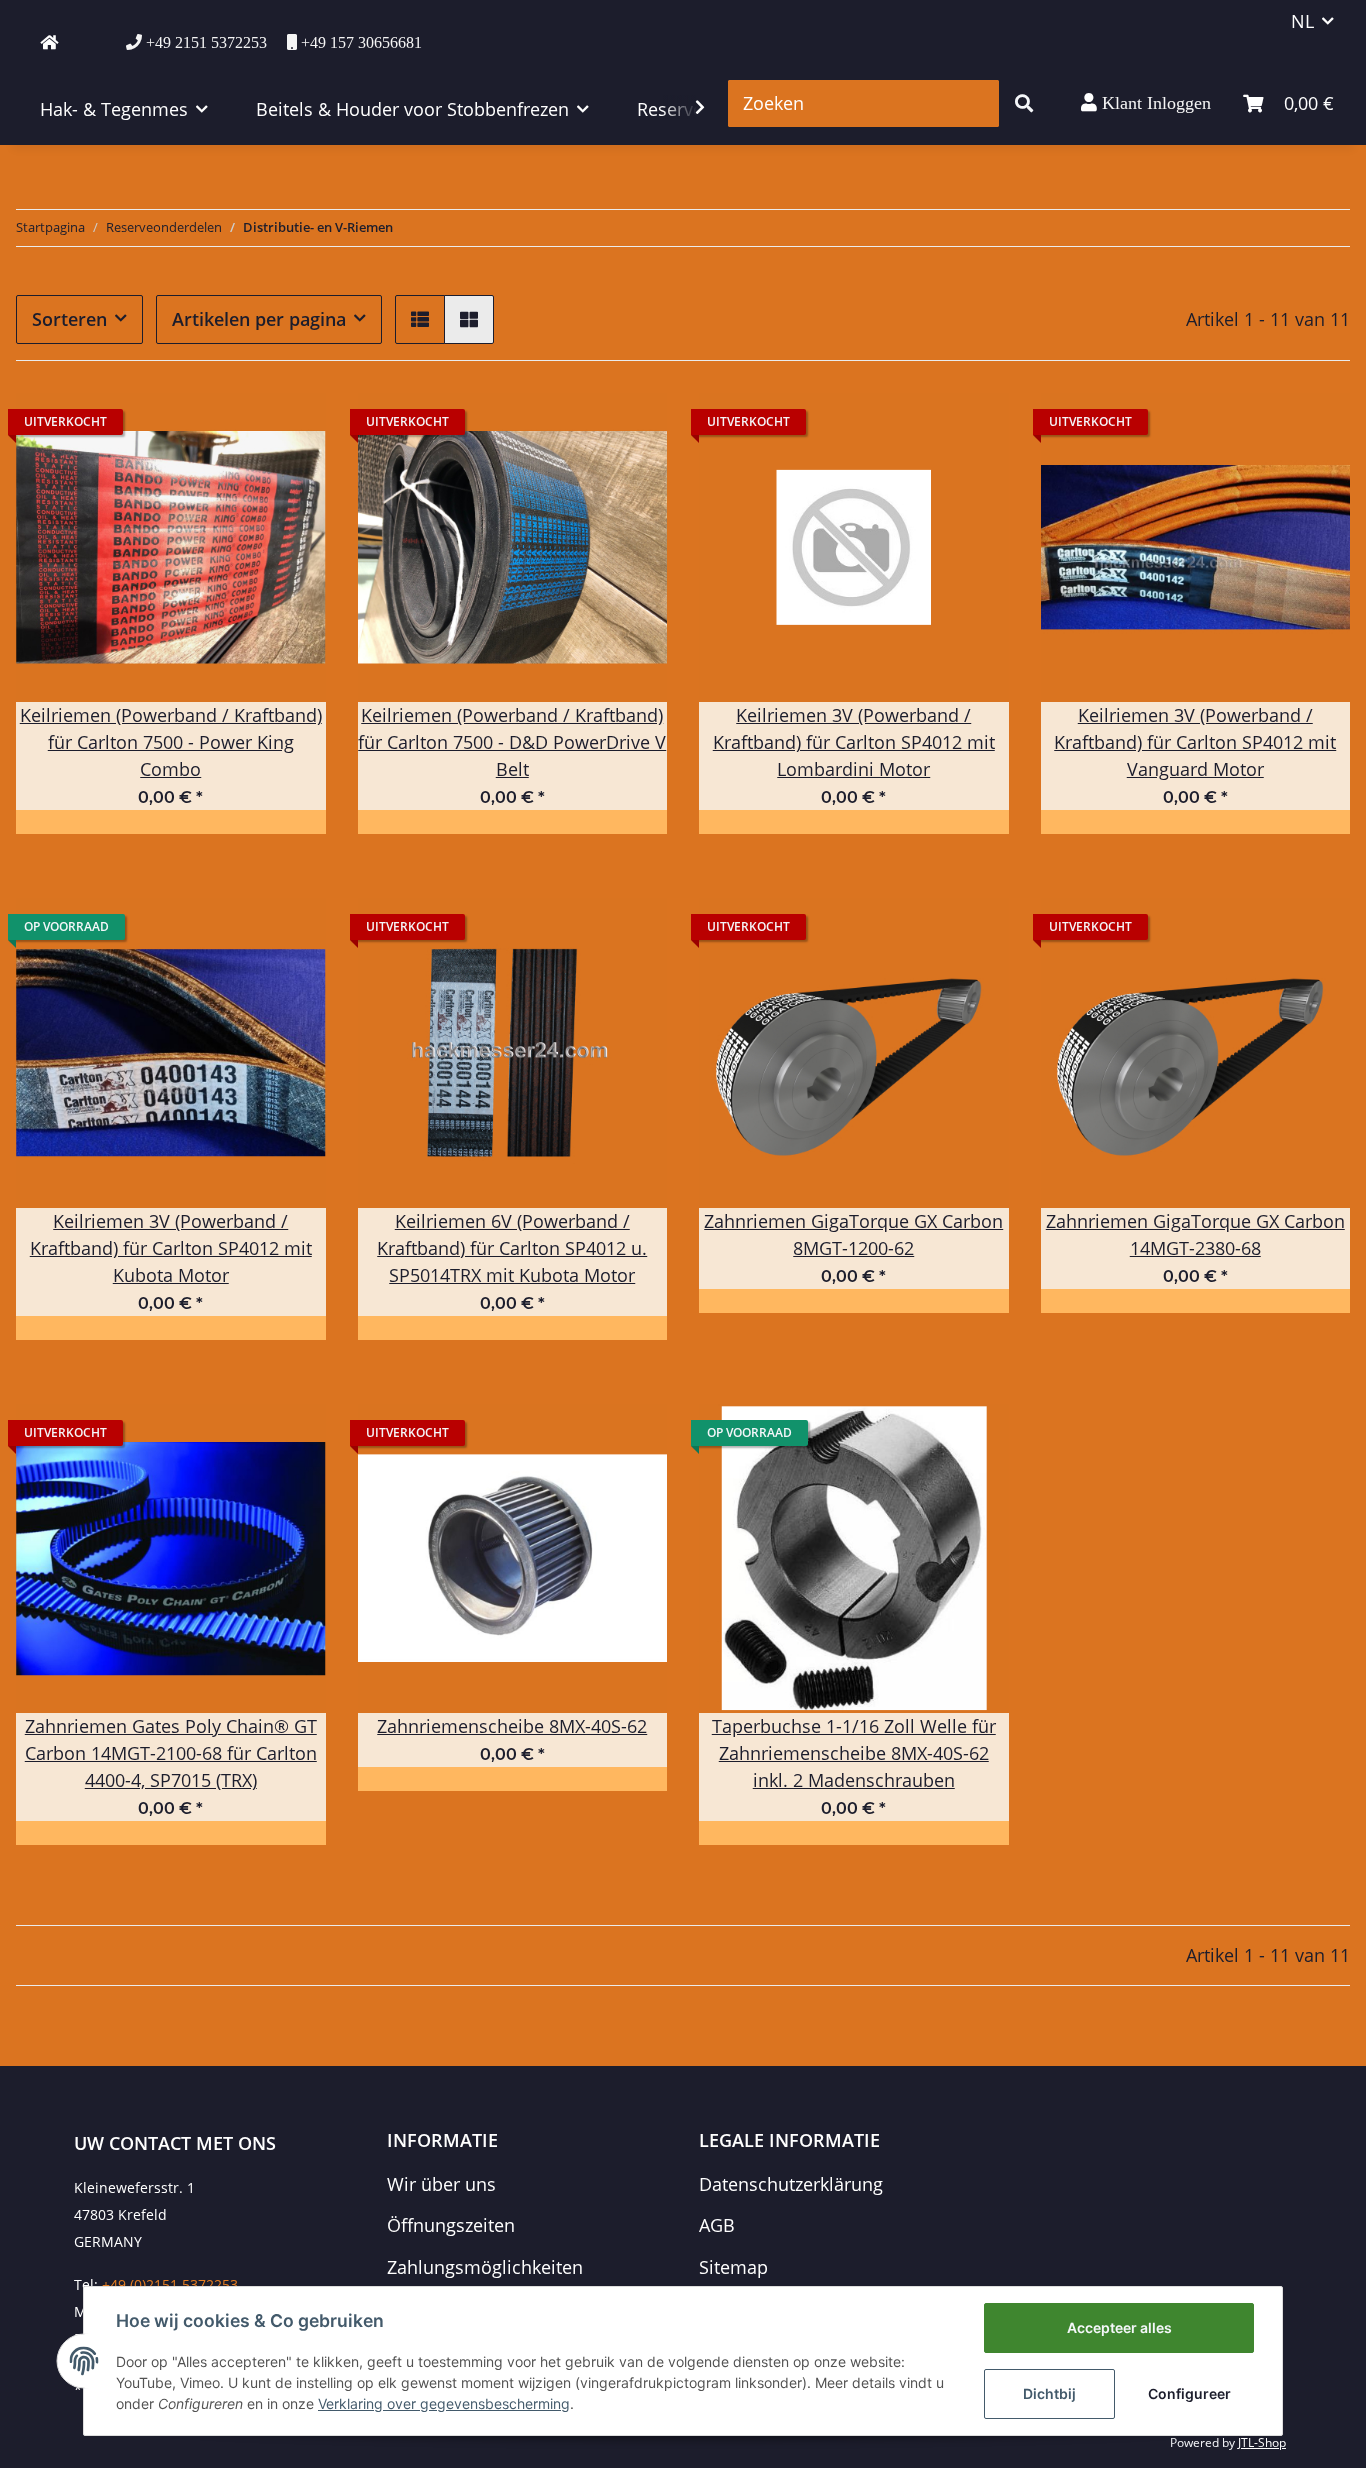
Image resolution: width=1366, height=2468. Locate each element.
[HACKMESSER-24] (49, 42)
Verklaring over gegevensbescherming (444, 2403)
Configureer (1189, 2393)
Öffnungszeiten (451, 2225)
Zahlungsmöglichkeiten (485, 2267)
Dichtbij (1049, 2393)
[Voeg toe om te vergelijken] (292, 427)
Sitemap (733, 2267)
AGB (717, 2225)
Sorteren (69, 319)
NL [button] (1302, 21)
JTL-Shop (1262, 2442)
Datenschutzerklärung (791, 2184)
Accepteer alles (1119, 2327)
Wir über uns (441, 2184)
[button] (1146, 103)
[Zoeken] (1024, 103)
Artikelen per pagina (259, 319)
